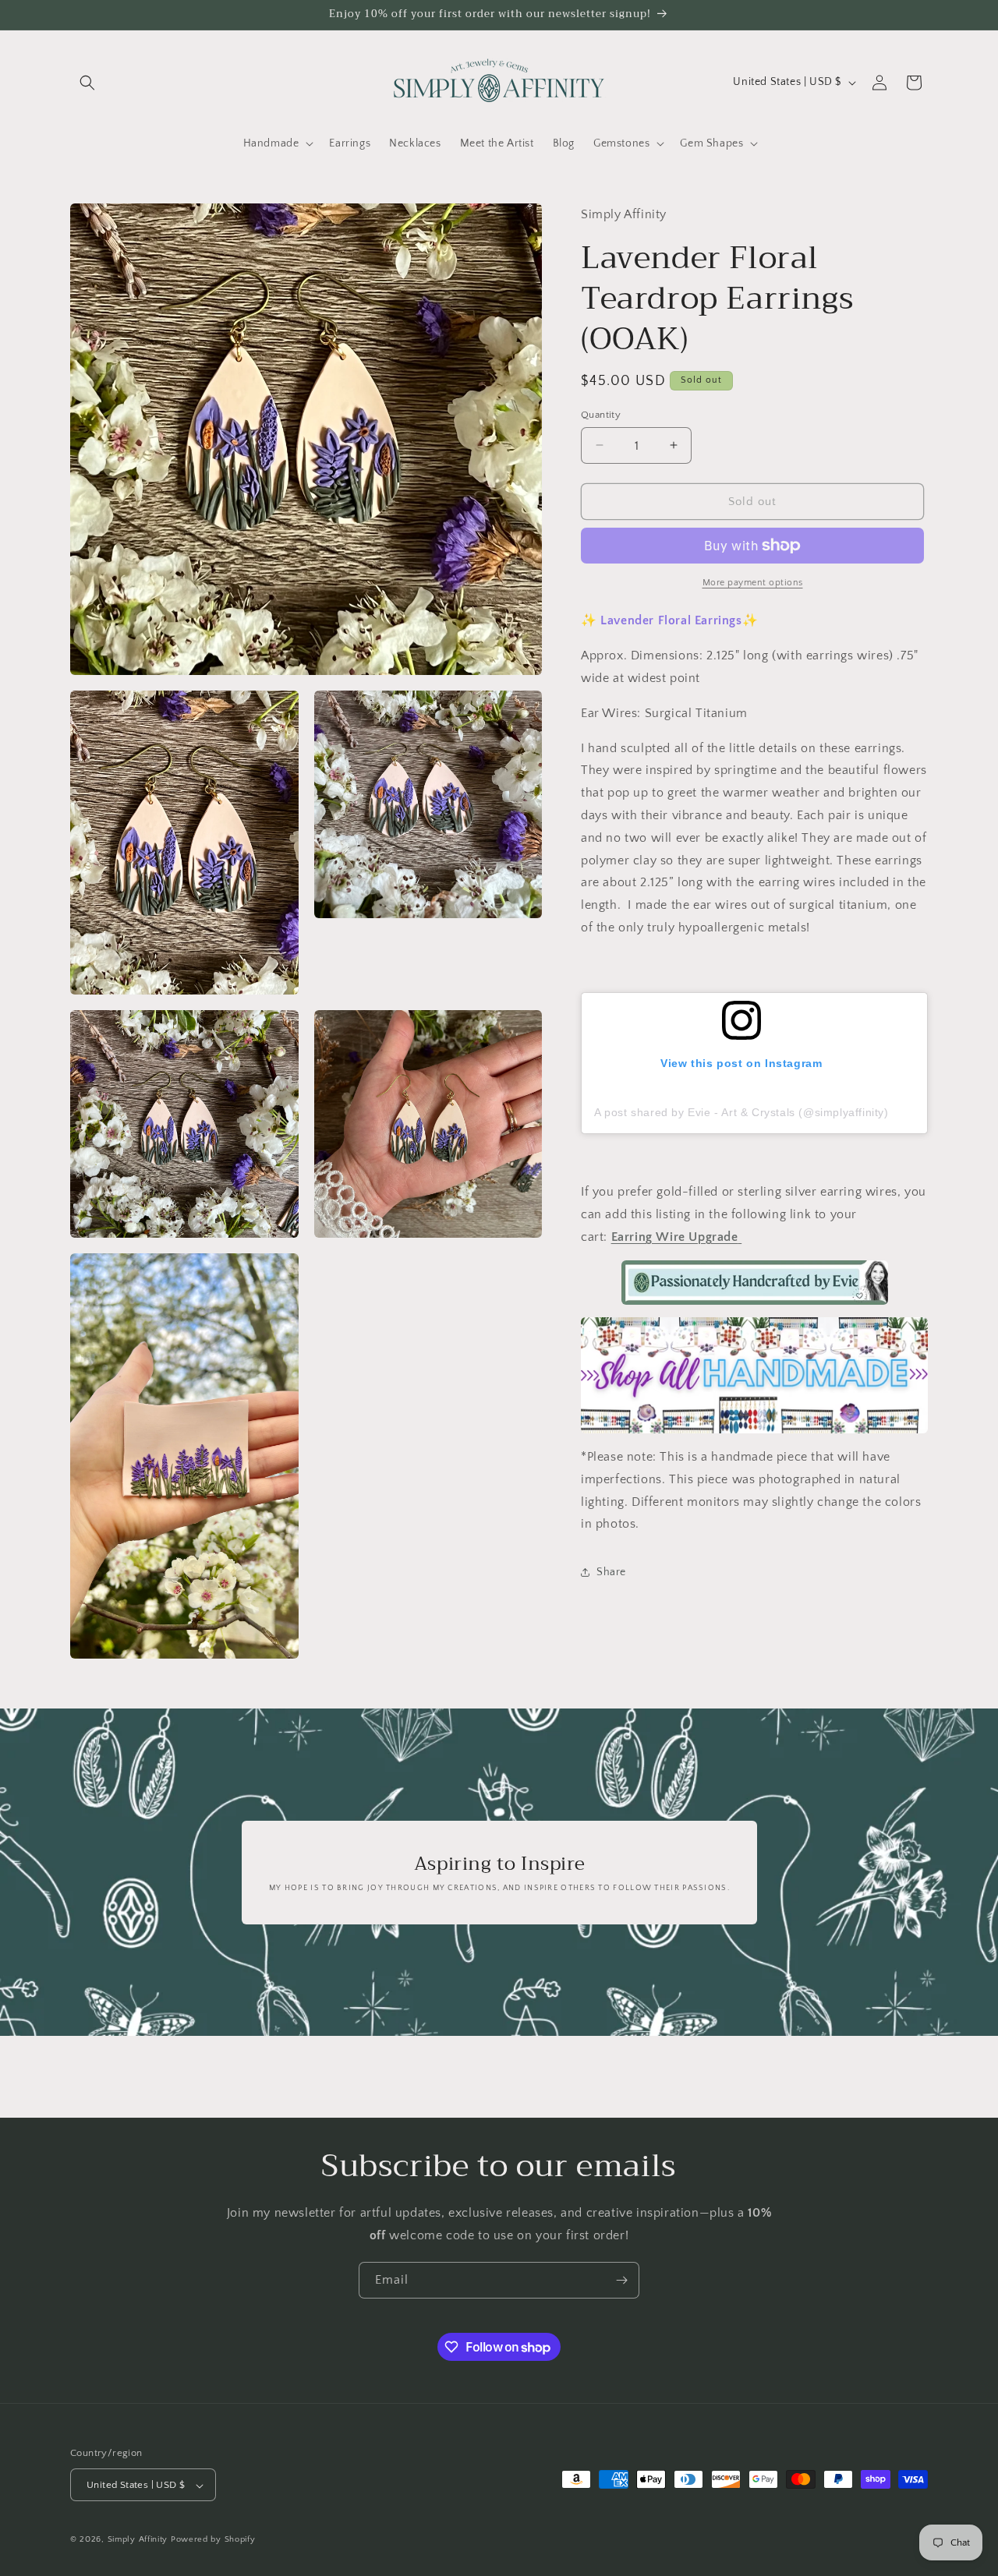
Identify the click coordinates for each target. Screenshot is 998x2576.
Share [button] (611, 1571)
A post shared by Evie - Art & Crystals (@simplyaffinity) (741, 1111)
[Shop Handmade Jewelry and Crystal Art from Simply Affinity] (754, 1375)
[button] (87, 83)
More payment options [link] (753, 583)
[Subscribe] (621, 2280)
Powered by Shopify (213, 2540)
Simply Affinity (138, 2540)
